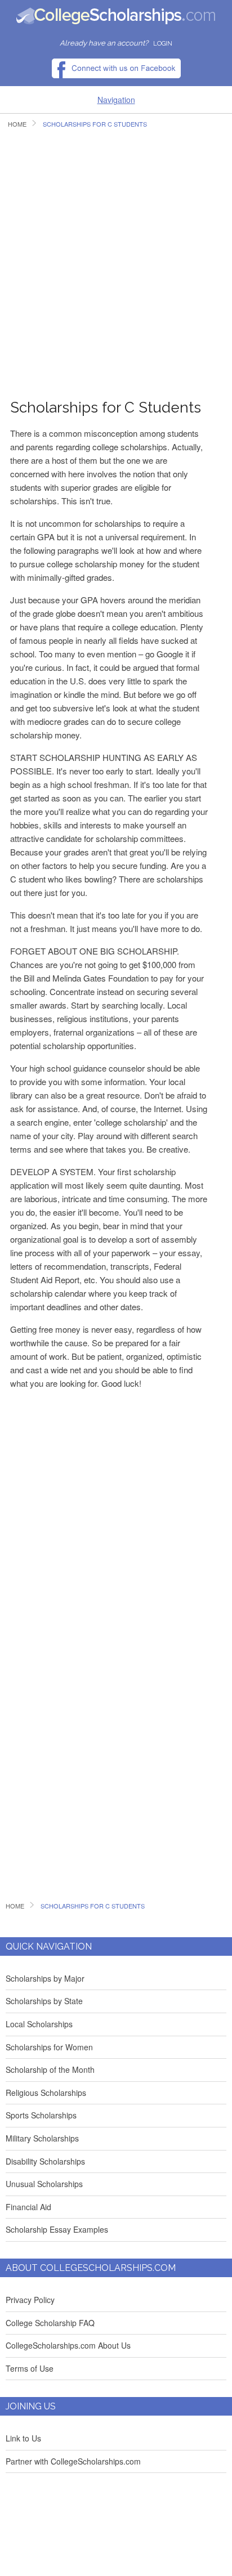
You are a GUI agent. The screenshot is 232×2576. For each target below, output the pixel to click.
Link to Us (23, 2438)
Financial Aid (28, 2207)
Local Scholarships (39, 2024)
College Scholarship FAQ (50, 2323)
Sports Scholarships (41, 2115)
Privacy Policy (30, 2300)
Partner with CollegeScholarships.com (73, 2461)
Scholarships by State (44, 2001)
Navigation (116, 100)
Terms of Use (30, 2368)
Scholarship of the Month (50, 2069)
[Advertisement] (116, 260)
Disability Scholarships (45, 2161)
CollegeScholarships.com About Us (68, 2345)
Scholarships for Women (49, 2047)
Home (17, 124)
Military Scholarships (42, 2138)
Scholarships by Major (45, 1978)
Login (163, 44)
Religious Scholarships (46, 2093)
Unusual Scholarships (44, 2184)
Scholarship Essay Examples (57, 2229)
